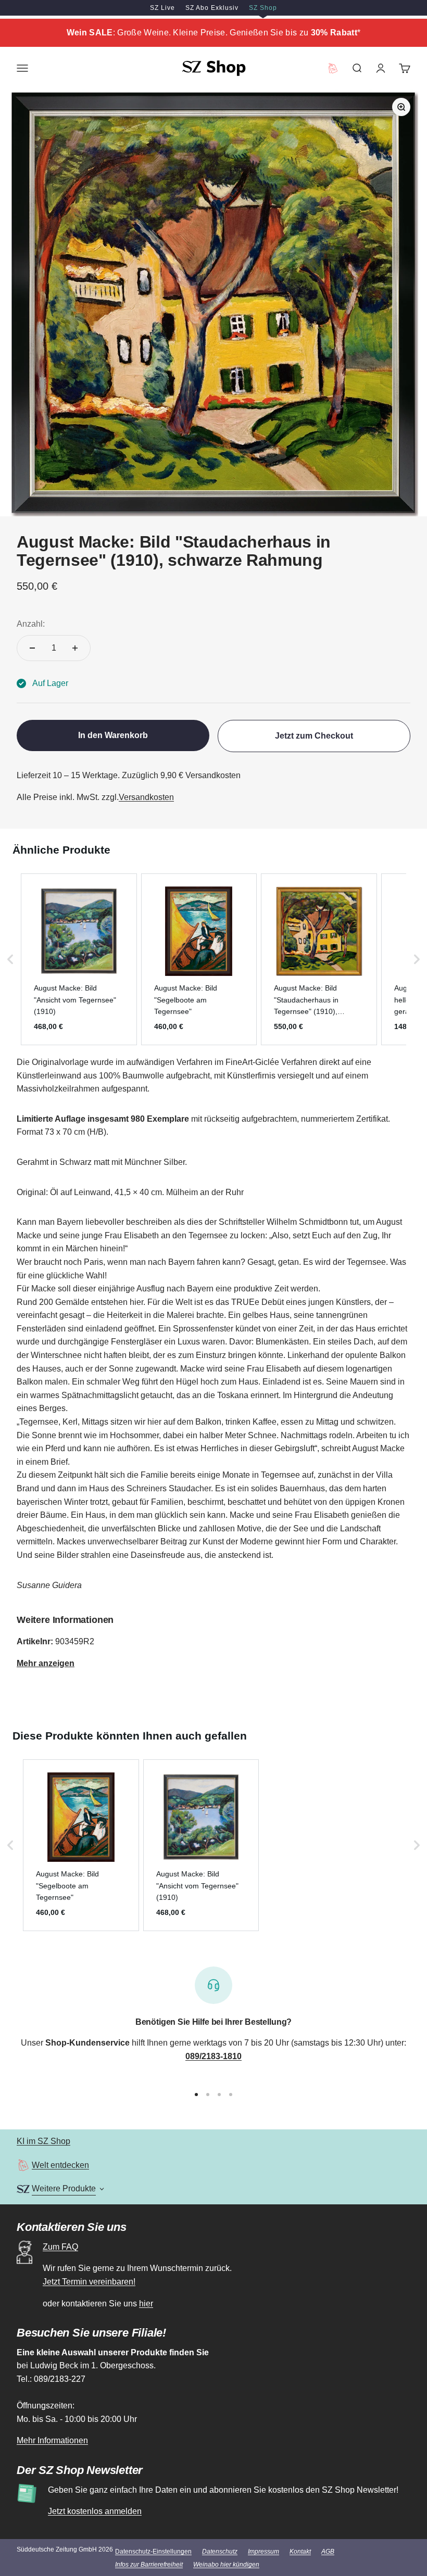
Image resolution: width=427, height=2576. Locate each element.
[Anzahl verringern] (32, 648)
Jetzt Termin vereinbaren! (89, 2282)
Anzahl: (31, 624)
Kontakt (300, 2552)
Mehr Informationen (52, 2440)
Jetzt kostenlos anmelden (95, 2511)
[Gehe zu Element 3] (219, 2095)
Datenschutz (220, 2552)
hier (146, 2304)
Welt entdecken (60, 2165)
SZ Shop (263, 8)
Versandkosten (146, 797)
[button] (10, 959)
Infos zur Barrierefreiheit (149, 2565)
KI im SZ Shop (43, 2141)
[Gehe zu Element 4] (231, 2095)
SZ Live (162, 8)
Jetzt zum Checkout (314, 736)
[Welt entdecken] (23, 2165)
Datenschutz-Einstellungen (153, 2552)
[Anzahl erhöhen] (75, 648)
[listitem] (79, 959)
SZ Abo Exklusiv (212, 8)
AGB (328, 2552)
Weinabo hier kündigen (226, 2565)
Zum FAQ (60, 2247)
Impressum (263, 2552)
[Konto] (381, 68)
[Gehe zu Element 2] (208, 2095)
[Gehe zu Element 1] (196, 2095)
